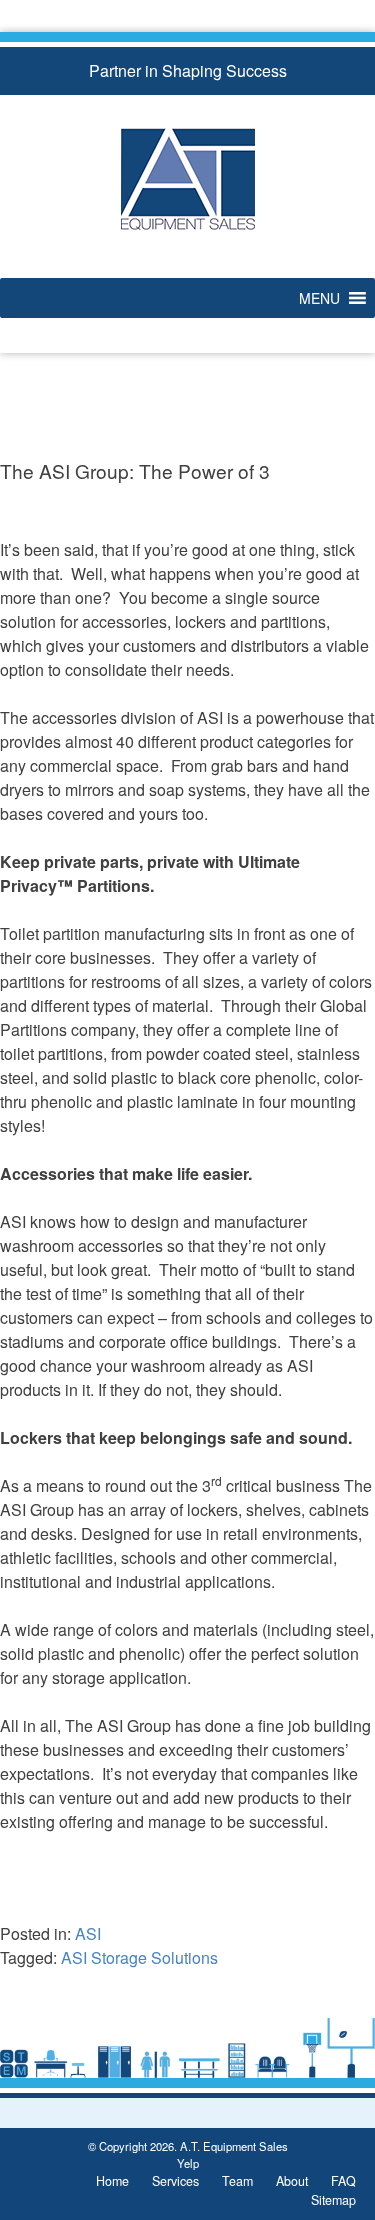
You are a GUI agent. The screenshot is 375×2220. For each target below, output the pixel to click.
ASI (88, 1933)
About (292, 2181)
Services (175, 2181)
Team (237, 2181)
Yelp (188, 2163)
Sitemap (333, 2200)
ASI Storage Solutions (139, 1957)
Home (112, 2181)
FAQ (343, 2181)
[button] (319, 298)
